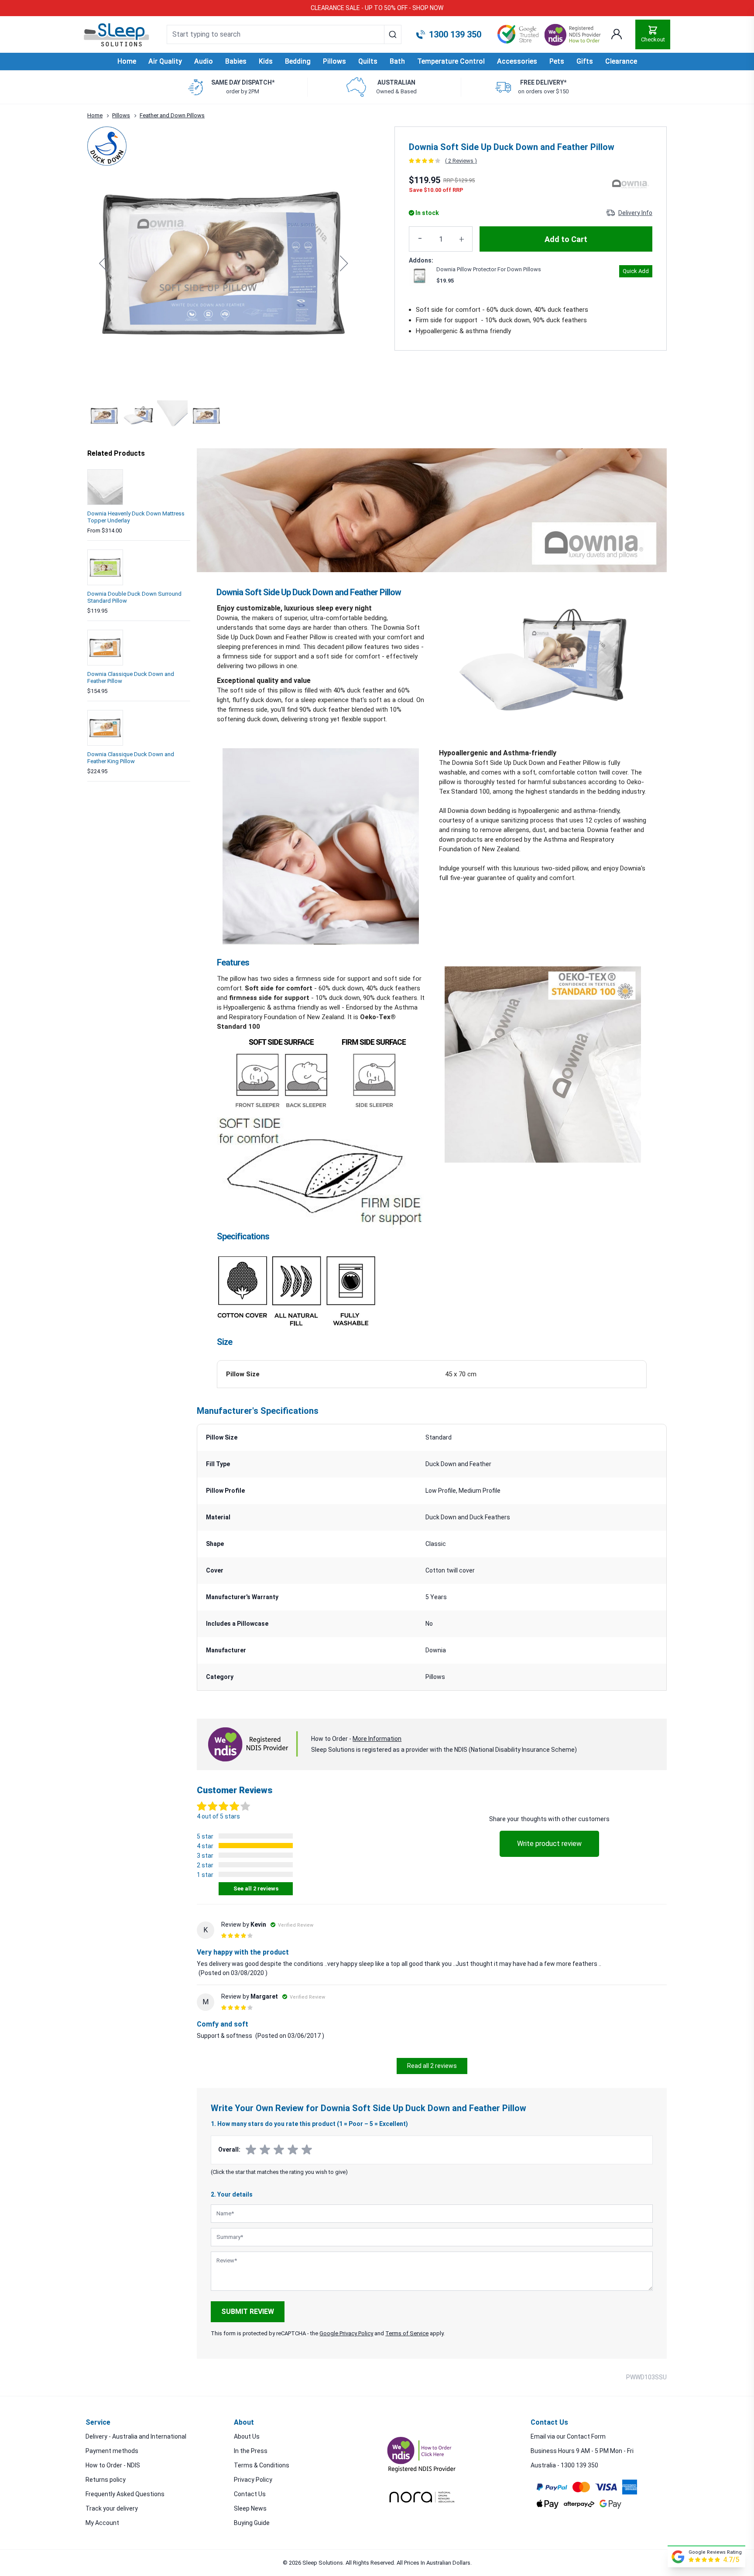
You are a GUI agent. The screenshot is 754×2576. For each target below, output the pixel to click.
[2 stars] (265, 2150)
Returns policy (106, 2480)
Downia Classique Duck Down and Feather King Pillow (131, 758)
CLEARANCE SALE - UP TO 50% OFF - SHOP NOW (377, 8)
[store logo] (117, 35)
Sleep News (250, 2508)
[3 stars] (279, 2150)
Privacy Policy (253, 2480)
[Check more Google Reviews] (678, 2557)
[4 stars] (293, 2150)
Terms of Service (407, 2333)
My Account (102, 2523)
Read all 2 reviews (432, 2066)
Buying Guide (252, 2523)
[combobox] (284, 34)
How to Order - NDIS (113, 2465)
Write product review (549, 1844)
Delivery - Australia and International (136, 2436)
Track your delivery (112, 2508)
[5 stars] (307, 2150)
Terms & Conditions (262, 2465)
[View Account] (617, 34)
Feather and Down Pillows (172, 115)
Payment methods (112, 2451)
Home (127, 61)
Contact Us (250, 2494)
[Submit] (393, 34)
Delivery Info (635, 213)
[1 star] (251, 2150)
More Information (377, 1739)
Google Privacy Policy (346, 2333)
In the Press (251, 2451)
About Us (247, 2436)
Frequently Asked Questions (125, 2494)
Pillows (121, 115)
